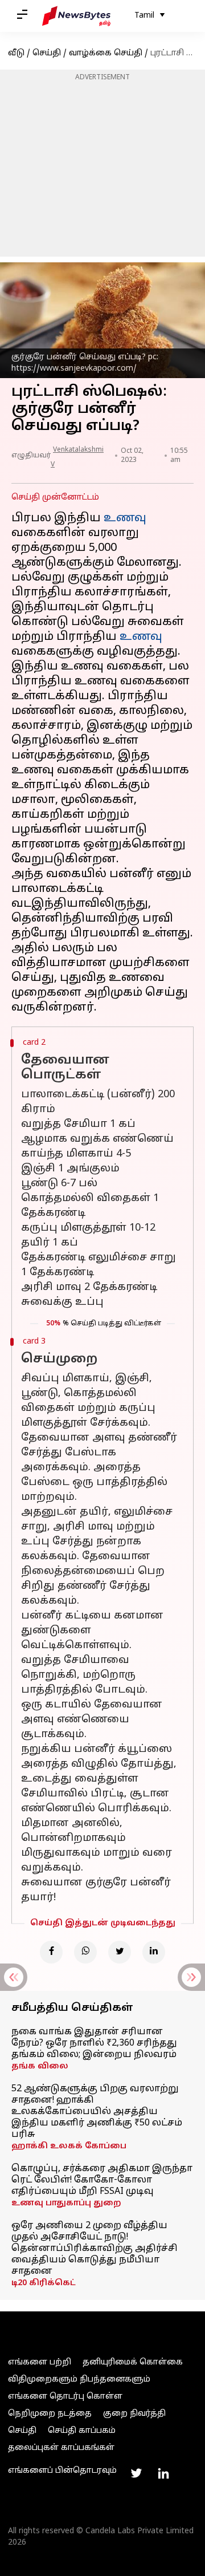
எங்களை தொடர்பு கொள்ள (65, 2397)
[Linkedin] (154, 1952)
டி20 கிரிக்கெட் (44, 2283)
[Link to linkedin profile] (163, 2473)
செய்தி (47, 53)
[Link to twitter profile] (136, 2473)
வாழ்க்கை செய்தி (106, 53)
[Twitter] (120, 1952)
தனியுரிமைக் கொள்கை (133, 2362)
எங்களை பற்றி (40, 2362)
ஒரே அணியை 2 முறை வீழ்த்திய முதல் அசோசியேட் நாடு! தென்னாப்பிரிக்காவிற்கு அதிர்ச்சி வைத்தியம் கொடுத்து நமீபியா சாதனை (95, 2249)
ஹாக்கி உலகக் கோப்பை (69, 2146)
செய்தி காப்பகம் (82, 2431)
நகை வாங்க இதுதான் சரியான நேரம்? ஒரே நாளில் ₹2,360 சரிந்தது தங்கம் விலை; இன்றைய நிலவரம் (94, 2043)
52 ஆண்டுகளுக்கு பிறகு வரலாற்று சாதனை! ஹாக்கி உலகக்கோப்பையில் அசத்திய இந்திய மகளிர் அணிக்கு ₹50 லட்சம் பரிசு (97, 2112)
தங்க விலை (40, 2066)
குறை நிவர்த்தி (134, 2414)
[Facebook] (51, 1952)
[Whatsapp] (85, 1952)
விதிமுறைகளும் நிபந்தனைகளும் (79, 2380)
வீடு (16, 53)
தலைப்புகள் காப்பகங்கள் (61, 2448)
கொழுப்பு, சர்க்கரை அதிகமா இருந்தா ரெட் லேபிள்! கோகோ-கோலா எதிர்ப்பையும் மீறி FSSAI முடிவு (102, 2180)
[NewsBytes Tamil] (76, 16)
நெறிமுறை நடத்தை (50, 2414)
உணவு (125, 518)
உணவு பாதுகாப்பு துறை (66, 2203)
